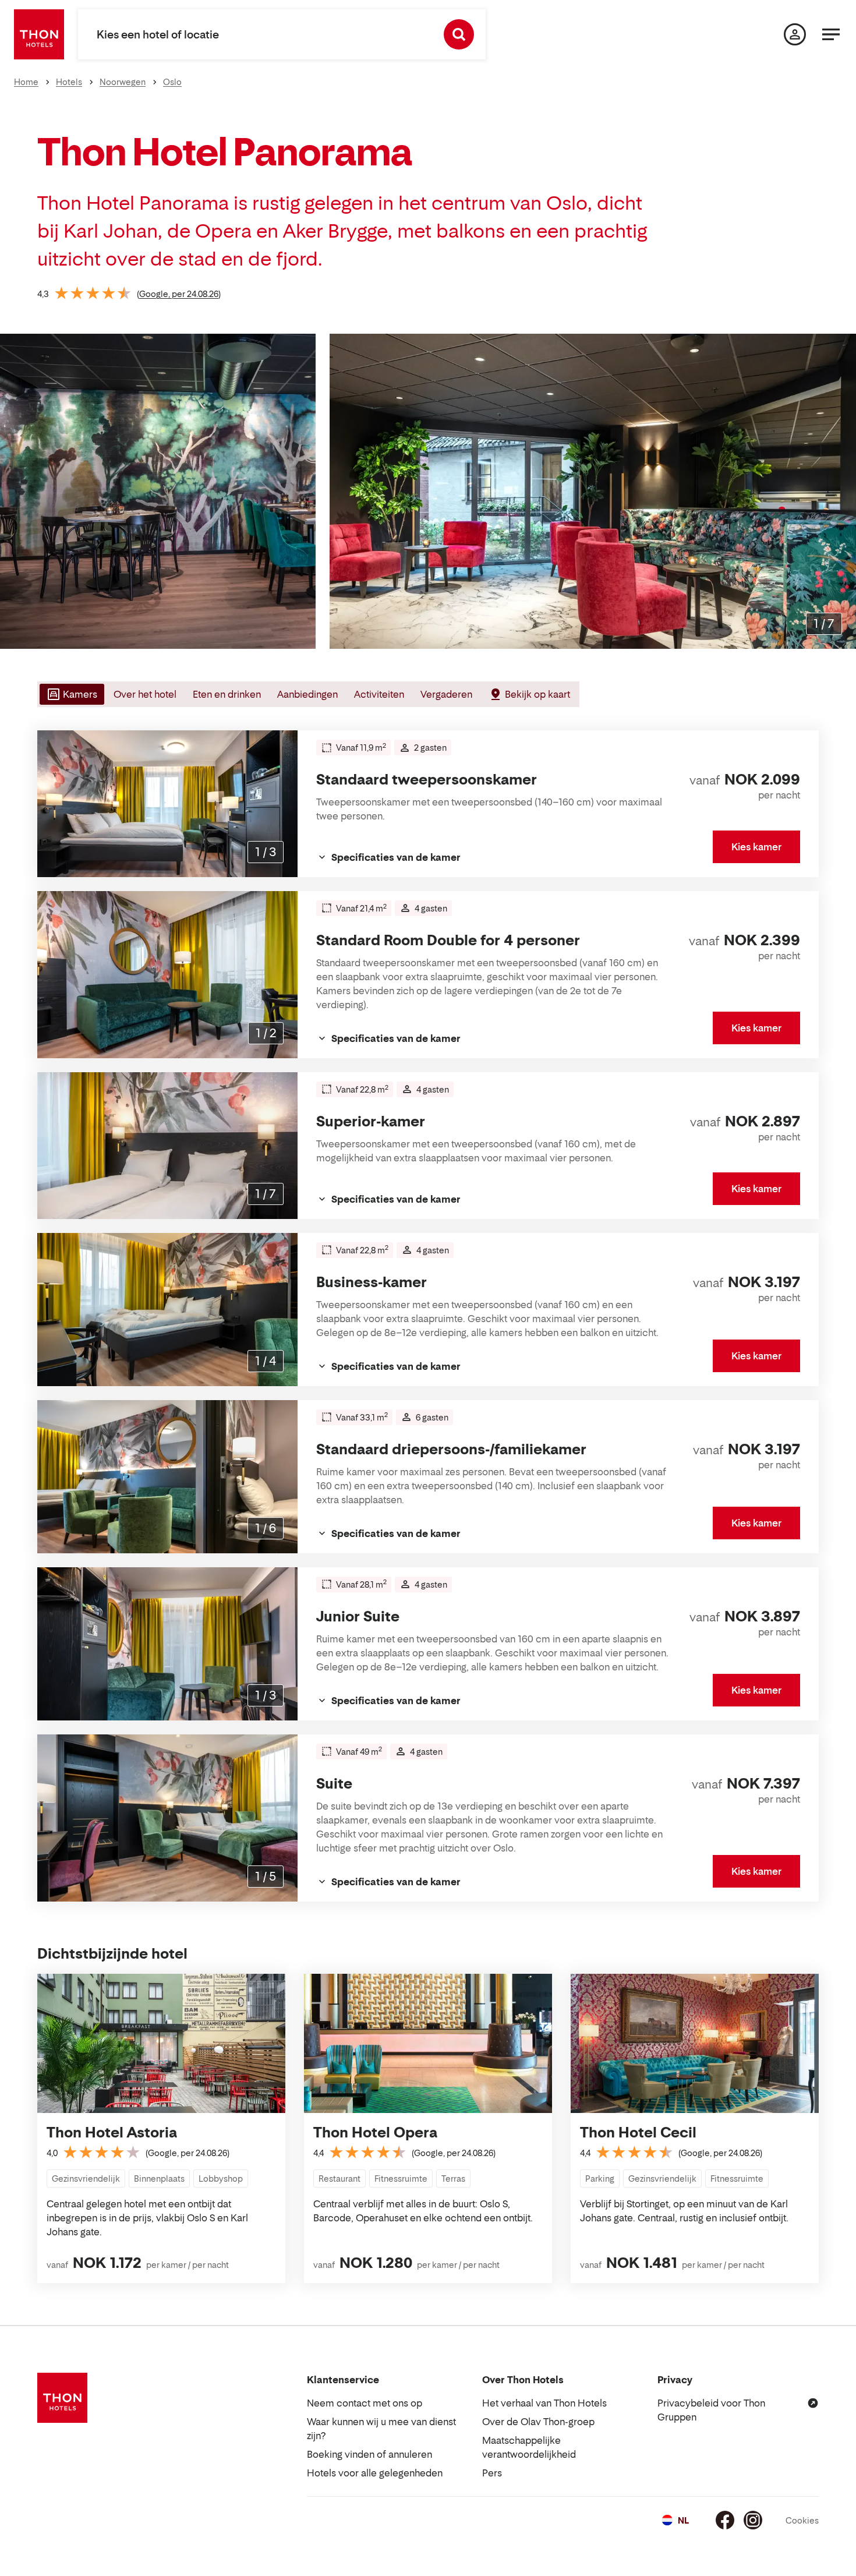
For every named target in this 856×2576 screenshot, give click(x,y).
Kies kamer (756, 847)
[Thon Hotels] (39, 34)
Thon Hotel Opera (375, 2132)
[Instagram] (753, 2520)
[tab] (71, 694)
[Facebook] (725, 2520)
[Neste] (843, 492)
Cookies (802, 2520)
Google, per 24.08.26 (179, 294)
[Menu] (831, 34)
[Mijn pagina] (795, 34)
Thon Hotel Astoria (112, 2132)
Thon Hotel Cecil (638, 2132)
